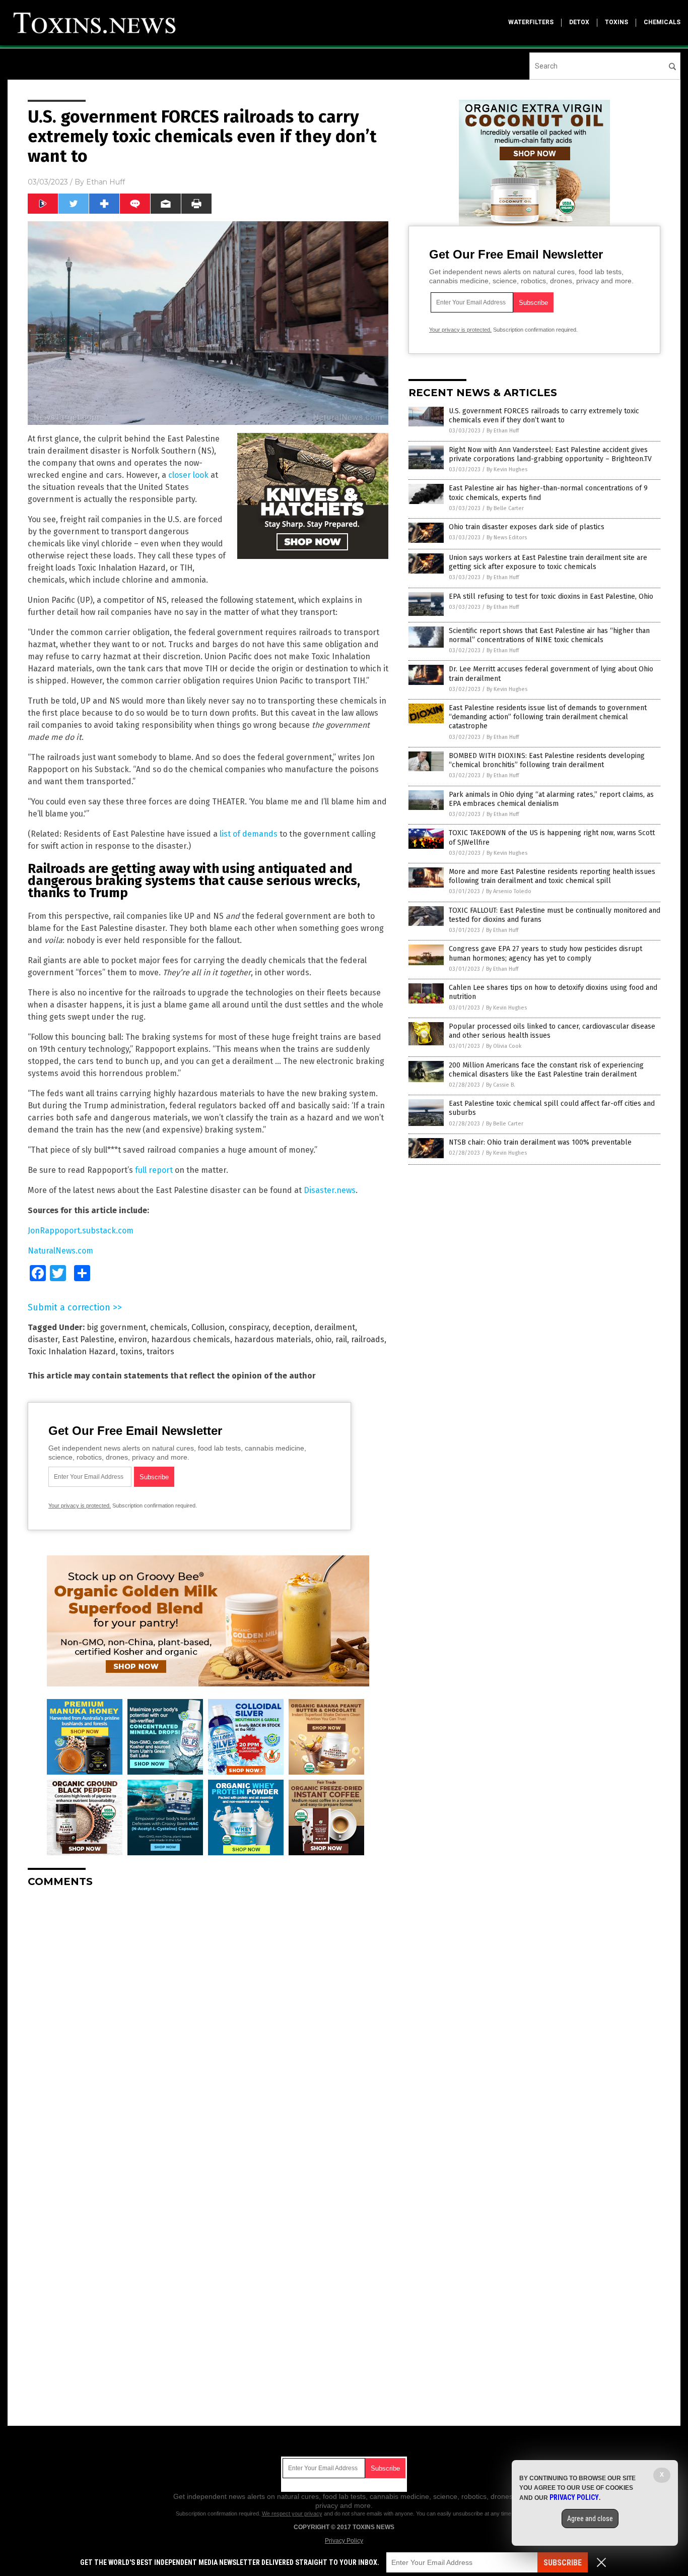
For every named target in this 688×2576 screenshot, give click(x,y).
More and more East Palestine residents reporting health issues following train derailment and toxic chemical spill (552, 876)
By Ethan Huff (503, 431)
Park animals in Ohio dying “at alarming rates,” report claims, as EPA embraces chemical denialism (551, 799)
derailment (335, 1327)
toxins (616, 22)
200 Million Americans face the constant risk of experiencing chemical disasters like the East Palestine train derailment (546, 1070)
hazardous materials (273, 1339)
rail (341, 1339)
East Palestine (88, 1339)
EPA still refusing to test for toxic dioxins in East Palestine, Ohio (551, 596)
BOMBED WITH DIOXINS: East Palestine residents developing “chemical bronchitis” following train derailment (547, 760)
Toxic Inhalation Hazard (72, 1352)
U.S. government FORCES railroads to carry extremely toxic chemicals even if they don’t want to (544, 416)
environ (133, 1339)
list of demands (249, 834)
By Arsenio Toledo (509, 891)
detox (579, 22)
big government (116, 1327)
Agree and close (590, 2519)
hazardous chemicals (191, 1339)
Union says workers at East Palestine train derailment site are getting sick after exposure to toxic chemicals (548, 562)
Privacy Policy (344, 2541)
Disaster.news (330, 1190)
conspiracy (249, 1327)
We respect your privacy (292, 2514)
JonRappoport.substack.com (81, 1231)
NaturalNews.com (60, 1251)
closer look (188, 475)
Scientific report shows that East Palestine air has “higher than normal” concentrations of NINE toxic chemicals (549, 635)
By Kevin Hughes (507, 469)
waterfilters (531, 22)
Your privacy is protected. (80, 1505)
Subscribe (563, 2563)
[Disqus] (208, 2022)
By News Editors (507, 538)
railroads (368, 1339)
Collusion (208, 1327)
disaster (43, 1339)
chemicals (662, 22)
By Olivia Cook (504, 1046)
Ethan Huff (106, 182)
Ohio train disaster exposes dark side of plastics (527, 527)
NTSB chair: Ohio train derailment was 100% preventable (540, 1142)
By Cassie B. (501, 1085)
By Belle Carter (505, 508)
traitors (160, 1352)
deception (291, 1327)
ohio (323, 1339)
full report (154, 1170)
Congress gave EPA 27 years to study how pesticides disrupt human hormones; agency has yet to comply (545, 953)
